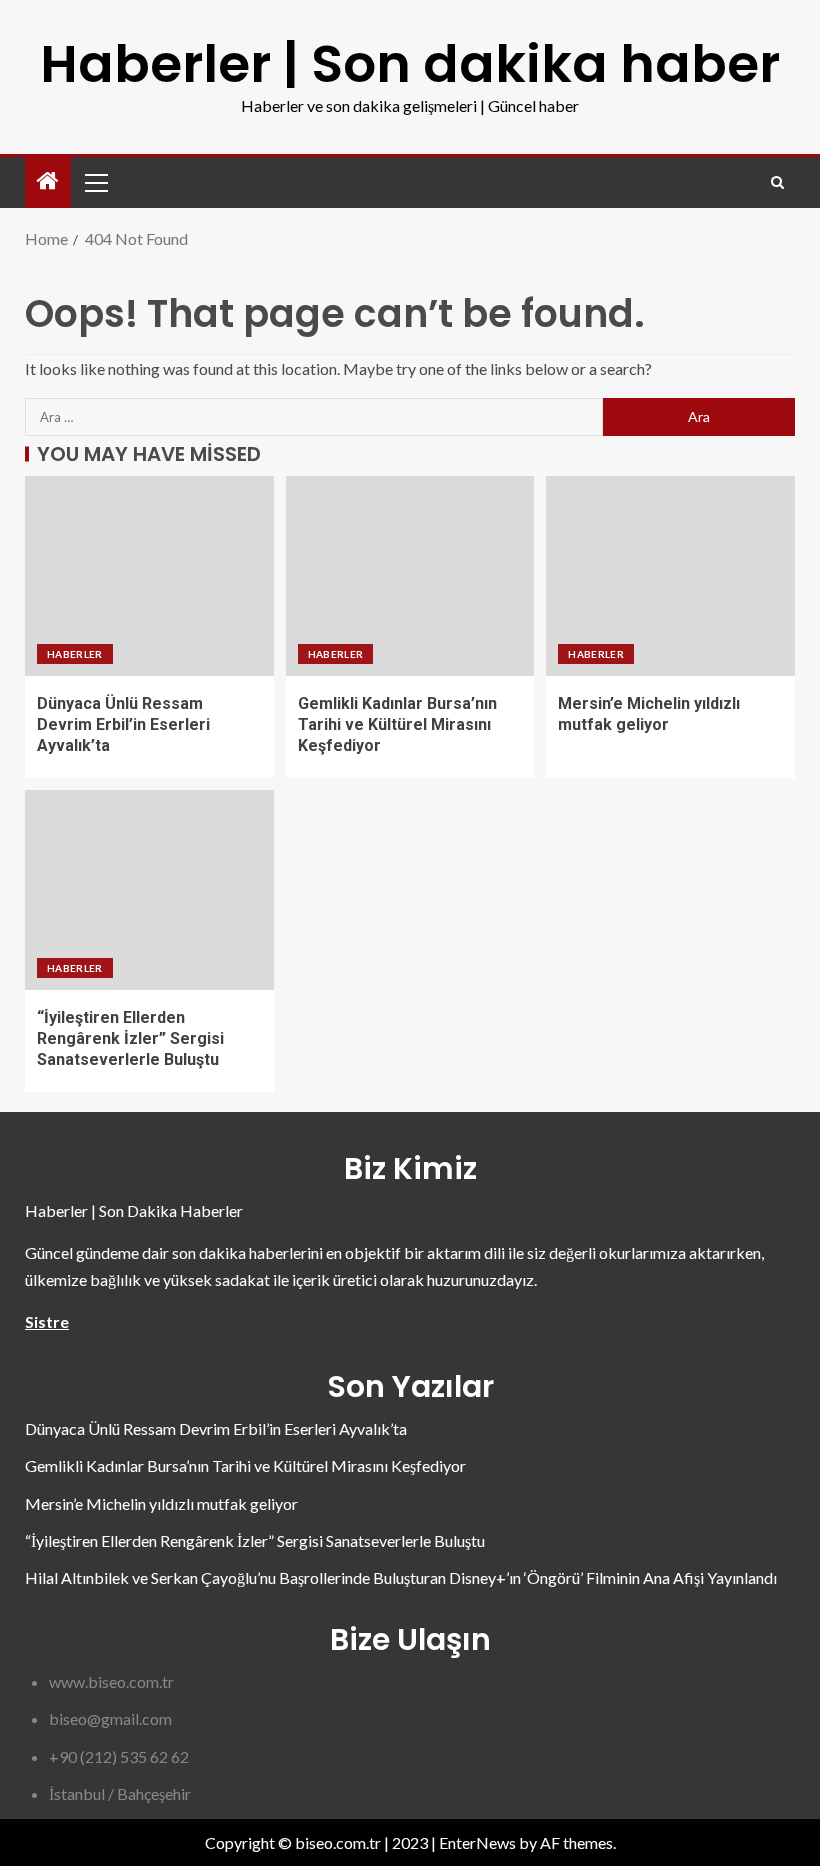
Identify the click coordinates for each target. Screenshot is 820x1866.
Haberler (75, 654)
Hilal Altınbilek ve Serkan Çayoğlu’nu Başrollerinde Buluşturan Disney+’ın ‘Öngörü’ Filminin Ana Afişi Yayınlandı (401, 1577)
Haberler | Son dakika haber (410, 63)
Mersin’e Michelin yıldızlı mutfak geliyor (161, 1503)
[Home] (48, 181)
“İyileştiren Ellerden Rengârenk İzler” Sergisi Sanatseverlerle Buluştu (130, 1039)
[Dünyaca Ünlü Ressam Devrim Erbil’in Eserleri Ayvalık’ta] (149, 576)
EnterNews (477, 1842)
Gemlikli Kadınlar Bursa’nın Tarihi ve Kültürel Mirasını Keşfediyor (397, 725)
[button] (95, 182)
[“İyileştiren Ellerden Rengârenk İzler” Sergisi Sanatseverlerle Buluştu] (149, 890)
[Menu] (95, 182)
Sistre (47, 1321)
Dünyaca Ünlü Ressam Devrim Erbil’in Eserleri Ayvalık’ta (123, 725)
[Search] (777, 182)
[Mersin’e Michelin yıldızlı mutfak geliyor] (670, 576)
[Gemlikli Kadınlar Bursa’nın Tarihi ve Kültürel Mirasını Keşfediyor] (410, 576)
